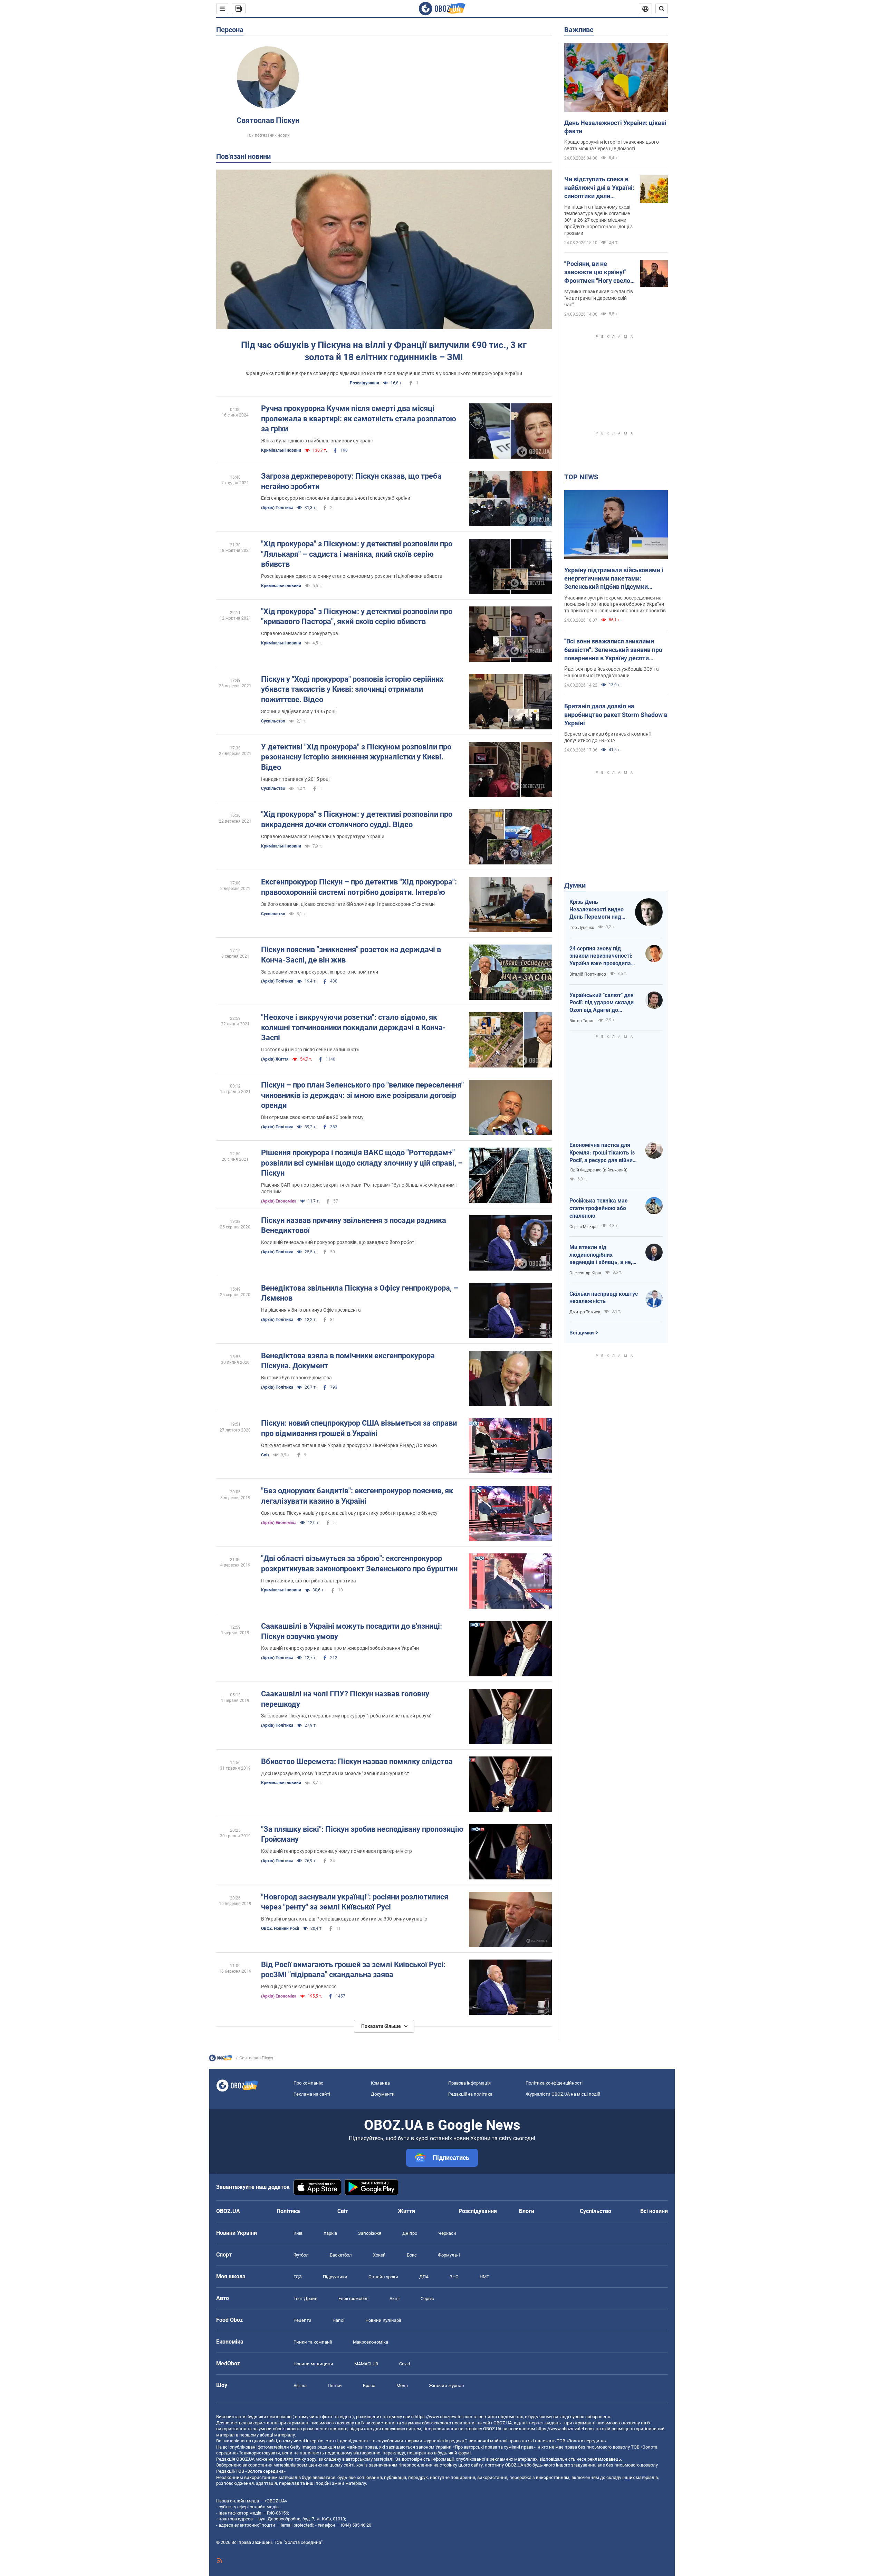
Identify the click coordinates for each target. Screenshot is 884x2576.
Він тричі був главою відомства (296, 1378)
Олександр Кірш (585, 1273)
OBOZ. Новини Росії (280, 1928)
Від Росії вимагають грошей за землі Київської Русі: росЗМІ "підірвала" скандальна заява (353, 1970)
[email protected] (297, 2525)
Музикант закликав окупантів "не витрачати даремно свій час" (599, 298)
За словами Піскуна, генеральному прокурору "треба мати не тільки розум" (346, 1716)
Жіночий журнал (446, 2386)
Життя (406, 2211)
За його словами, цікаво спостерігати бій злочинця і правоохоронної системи (348, 904)
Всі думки (582, 1333)
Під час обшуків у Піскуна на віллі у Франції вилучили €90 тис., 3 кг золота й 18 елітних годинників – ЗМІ (384, 351)
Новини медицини (313, 2364)
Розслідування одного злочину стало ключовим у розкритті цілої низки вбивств (352, 576)
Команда (380, 2083)
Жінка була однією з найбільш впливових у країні (317, 441)
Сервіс (427, 2299)
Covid (405, 2364)
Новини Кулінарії (383, 2320)
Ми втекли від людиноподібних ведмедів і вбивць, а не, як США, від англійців (601, 1255)
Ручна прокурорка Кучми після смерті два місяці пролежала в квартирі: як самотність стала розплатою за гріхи (359, 419)
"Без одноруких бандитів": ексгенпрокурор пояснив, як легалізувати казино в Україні (357, 1496)
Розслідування (364, 383)
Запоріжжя (370, 2233)
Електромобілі (353, 2299)
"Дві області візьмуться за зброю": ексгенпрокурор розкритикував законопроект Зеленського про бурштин (359, 1564)
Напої (338, 2320)
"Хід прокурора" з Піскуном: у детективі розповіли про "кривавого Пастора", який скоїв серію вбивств (357, 617)
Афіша (300, 2386)
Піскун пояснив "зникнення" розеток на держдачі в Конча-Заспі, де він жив (351, 955)
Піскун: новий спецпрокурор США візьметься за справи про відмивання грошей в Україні (359, 1428)
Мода (402, 2386)
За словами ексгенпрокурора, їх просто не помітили (320, 972)
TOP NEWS (581, 477)
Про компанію (309, 2083)
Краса (369, 2386)
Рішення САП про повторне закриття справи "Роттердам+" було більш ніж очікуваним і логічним (359, 1188)
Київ (298, 2233)
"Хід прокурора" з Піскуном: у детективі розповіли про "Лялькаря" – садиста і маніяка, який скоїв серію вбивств (357, 554)
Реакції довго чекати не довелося (299, 1986)
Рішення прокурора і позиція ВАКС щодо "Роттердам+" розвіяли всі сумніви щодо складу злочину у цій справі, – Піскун (362, 1163)
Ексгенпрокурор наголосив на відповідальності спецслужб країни (336, 498)
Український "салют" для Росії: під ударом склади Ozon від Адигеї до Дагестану (602, 1003)
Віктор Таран (582, 1021)
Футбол (301, 2255)
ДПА (424, 2277)
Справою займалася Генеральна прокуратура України (323, 836)
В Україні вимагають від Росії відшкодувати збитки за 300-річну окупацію (344, 1919)
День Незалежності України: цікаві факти (615, 127)
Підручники (335, 2277)
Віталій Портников (588, 974)
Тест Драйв (305, 2299)
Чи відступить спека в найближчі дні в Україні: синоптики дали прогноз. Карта (599, 188)
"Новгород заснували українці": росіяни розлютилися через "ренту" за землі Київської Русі (355, 1902)
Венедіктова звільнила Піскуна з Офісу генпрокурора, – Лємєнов (360, 1293)
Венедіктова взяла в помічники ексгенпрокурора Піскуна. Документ (348, 1361)
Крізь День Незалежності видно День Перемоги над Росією (597, 910)
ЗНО (454, 2277)
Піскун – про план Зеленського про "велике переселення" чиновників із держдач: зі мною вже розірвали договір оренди (362, 1095)
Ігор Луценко (582, 928)
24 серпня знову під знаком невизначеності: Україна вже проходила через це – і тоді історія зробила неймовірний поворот (601, 956)
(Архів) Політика (277, 508)
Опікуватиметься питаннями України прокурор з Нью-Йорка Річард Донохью (349, 1445)
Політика (288, 2211)
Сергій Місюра (584, 1227)
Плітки (335, 2386)
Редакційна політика (470, 2094)
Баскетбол (341, 2255)
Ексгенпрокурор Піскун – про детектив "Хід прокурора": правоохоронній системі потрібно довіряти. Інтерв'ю (359, 887)
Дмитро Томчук (585, 1312)
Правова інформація (469, 2083)
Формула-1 (449, 2255)
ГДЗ (298, 2277)
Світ (265, 1455)
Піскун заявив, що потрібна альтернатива (309, 1581)
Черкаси (447, 2233)
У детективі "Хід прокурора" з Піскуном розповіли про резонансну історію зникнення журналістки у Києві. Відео (356, 757)
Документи (383, 2094)
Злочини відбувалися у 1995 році (298, 711)
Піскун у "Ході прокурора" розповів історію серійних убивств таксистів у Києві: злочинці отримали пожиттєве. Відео (352, 689)
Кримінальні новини (281, 450)
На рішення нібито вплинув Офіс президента (311, 1310)
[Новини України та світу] (221, 2060)
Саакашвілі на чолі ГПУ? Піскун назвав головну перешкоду (345, 1699)
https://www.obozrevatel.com (443, 2417)
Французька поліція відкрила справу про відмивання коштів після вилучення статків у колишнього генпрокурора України (384, 373)
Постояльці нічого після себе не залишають (310, 1050)
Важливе (579, 30)
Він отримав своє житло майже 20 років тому (312, 1117)
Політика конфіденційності (554, 2083)
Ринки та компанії (313, 2342)
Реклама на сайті (312, 2094)
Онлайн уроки (383, 2277)
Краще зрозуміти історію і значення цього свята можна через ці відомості (612, 145)
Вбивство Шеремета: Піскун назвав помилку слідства (357, 1761)
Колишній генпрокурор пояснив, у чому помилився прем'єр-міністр (337, 1851)
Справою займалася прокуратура (300, 633)
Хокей (379, 2255)
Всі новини (654, 2211)
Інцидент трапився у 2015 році (295, 779)
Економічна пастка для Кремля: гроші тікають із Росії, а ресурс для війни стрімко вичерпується (602, 1153)
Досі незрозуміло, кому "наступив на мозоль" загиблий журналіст (335, 1773)
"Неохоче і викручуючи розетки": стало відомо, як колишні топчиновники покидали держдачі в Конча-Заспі (353, 1027)
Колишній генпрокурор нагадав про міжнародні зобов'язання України (340, 1648)
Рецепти (302, 2320)
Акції (395, 2299)
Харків (330, 2233)
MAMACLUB (366, 2364)
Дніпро (410, 2233)
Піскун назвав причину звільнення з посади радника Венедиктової (354, 1225)
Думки (575, 885)
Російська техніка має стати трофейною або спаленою (598, 1208)
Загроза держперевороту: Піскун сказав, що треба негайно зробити (351, 481)
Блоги (527, 2211)
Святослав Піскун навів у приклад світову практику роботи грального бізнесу (349, 1513)
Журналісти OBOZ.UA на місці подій (563, 2094)
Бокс (412, 2255)
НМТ (484, 2277)
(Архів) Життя (275, 1059)
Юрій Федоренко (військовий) (598, 1170)
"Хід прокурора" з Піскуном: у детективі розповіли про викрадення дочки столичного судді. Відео (357, 819)
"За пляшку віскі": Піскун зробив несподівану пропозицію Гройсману (362, 1834)
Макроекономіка (371, 2342)
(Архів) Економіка (279, 1201)
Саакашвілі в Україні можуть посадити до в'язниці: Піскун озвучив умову (352, 1631)
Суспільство (273, 721)
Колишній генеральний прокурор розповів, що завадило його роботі (338, 1242)
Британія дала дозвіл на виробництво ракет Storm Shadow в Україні (616, 715)
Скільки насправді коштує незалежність (604, 1298)
